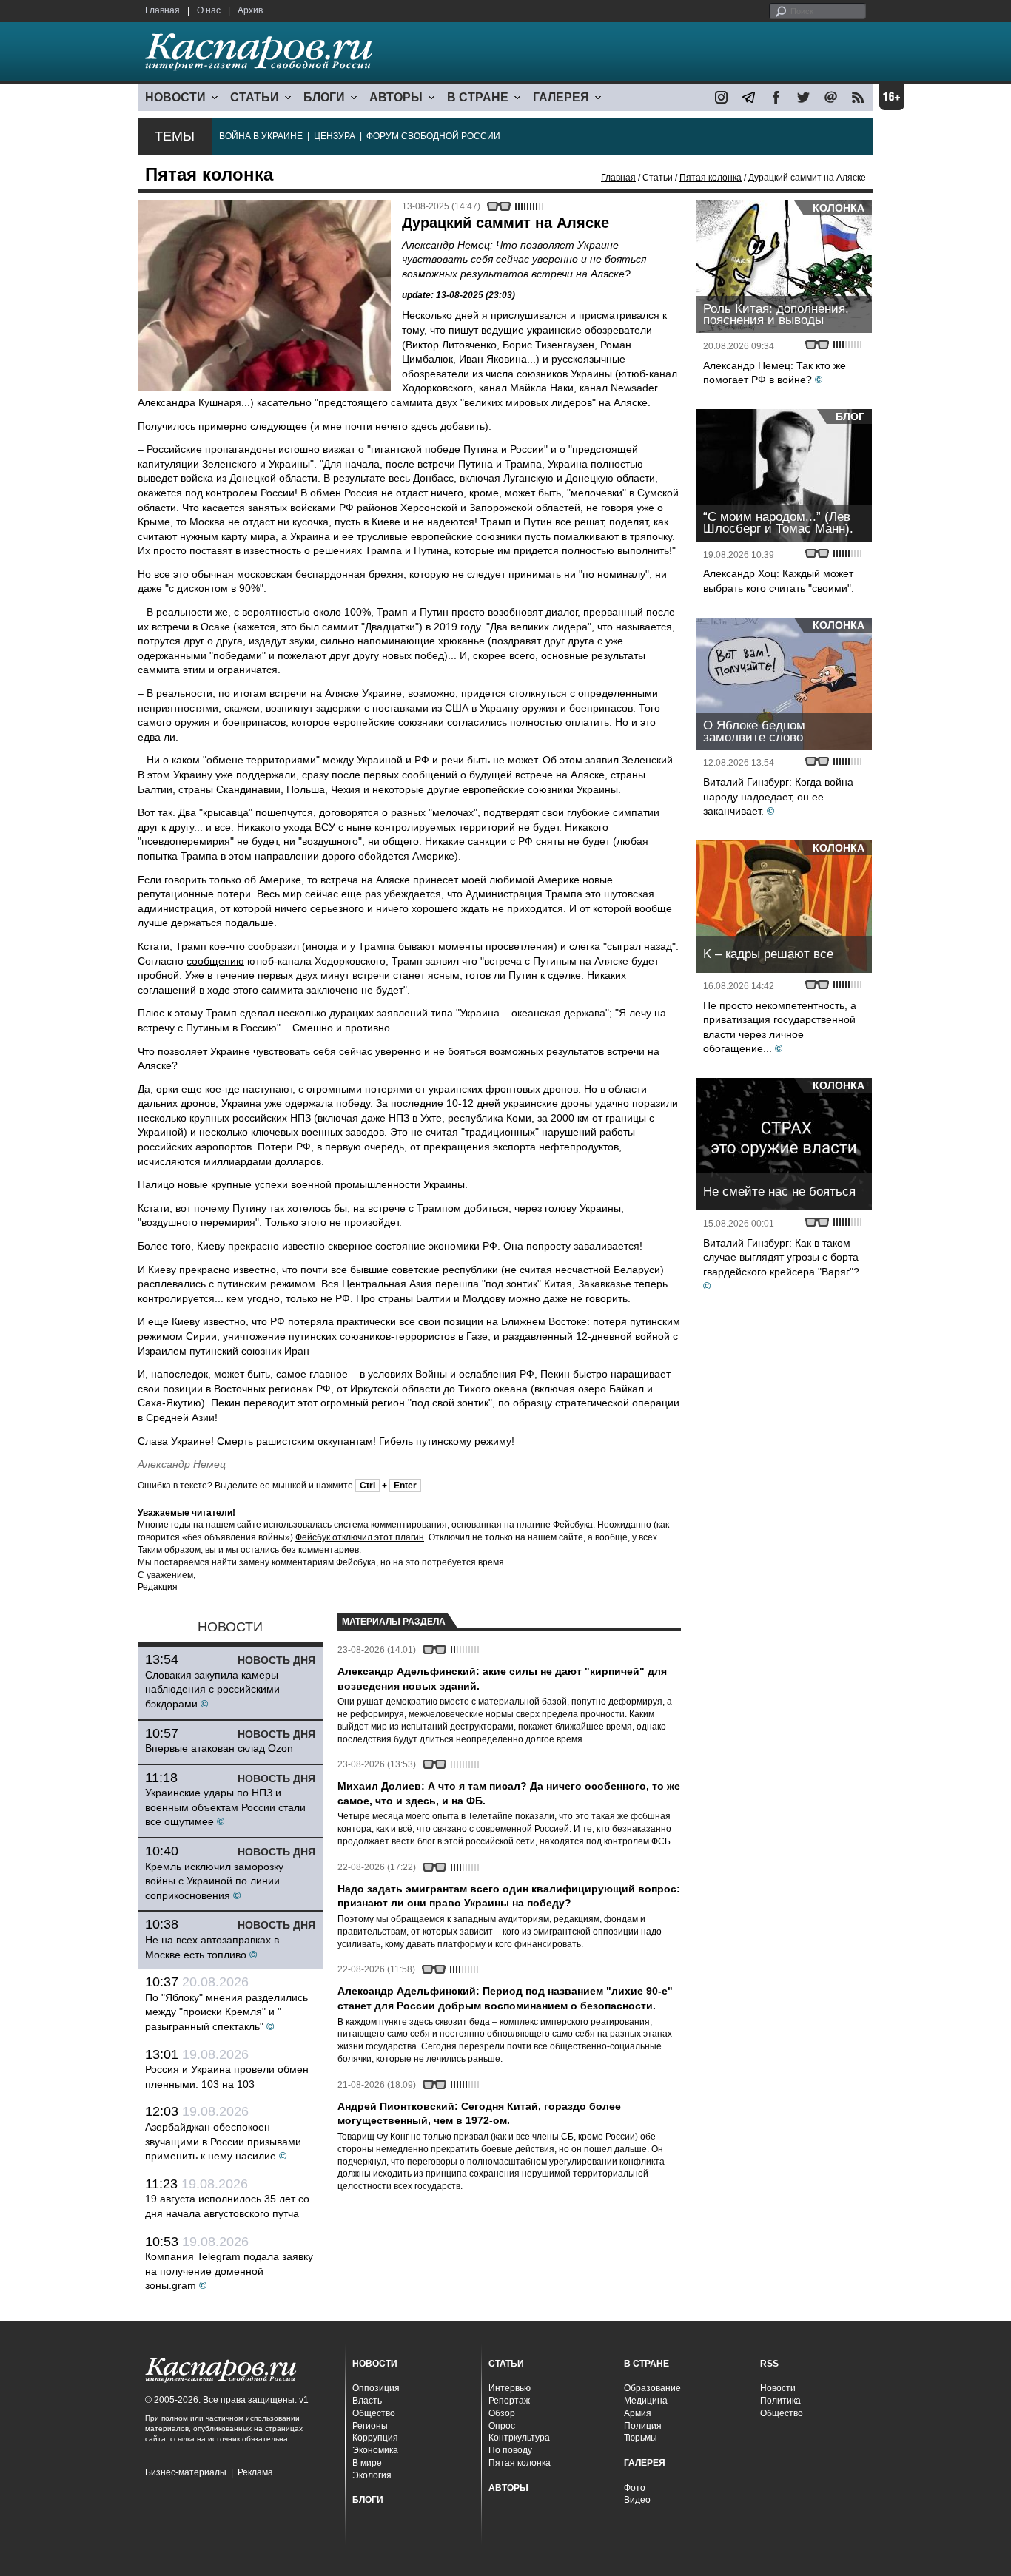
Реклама (255, 2472)
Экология (372, 2475)
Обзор (502, 2413)
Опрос (502, 2426)
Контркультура (519, 2438)
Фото (635, 2488)
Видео (637, 2500)
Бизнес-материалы (186, 2472)
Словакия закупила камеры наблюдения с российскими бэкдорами (212, 1689)
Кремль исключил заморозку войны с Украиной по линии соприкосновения (214, 1881)
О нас (209, 10)
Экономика (375, 2450)
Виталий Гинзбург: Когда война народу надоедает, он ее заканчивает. (778, 796)
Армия (638, 2413)
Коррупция (375, 2438)
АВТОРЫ (396, 97)
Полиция (643, 2426)
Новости (778, 2388)
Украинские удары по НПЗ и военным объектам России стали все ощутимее (225, 1807)
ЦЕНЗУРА (335, 136)
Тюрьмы (641, 2438)
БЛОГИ (324, 97)
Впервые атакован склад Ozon (219, 1748)
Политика (780, 2401)
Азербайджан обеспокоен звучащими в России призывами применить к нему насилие (223, 2141)
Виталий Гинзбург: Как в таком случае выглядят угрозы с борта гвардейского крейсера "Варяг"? (781, 1257)
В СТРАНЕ (478, 97)
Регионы (370, 2426)
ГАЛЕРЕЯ (561, 97)
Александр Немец (182, 1464)
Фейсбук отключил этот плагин (360, 1537)
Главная (162, 10)
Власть (367, 2401)
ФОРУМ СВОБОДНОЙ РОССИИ (433, 136)
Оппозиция (376, 2388)
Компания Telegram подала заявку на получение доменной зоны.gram (229, 2271)
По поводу (510, 2450)
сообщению (215, 961)
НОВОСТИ (175, 97)
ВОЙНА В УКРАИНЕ (261, 136)
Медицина (646, 2401)
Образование (652, 2388)
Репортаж (509, 2401)
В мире (367, 2463)
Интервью (510, 2388)
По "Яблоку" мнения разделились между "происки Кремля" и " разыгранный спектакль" (226, 2012)
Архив (250, 10)
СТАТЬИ (255, 97)
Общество (374, 2413)
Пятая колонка (711, 178)
